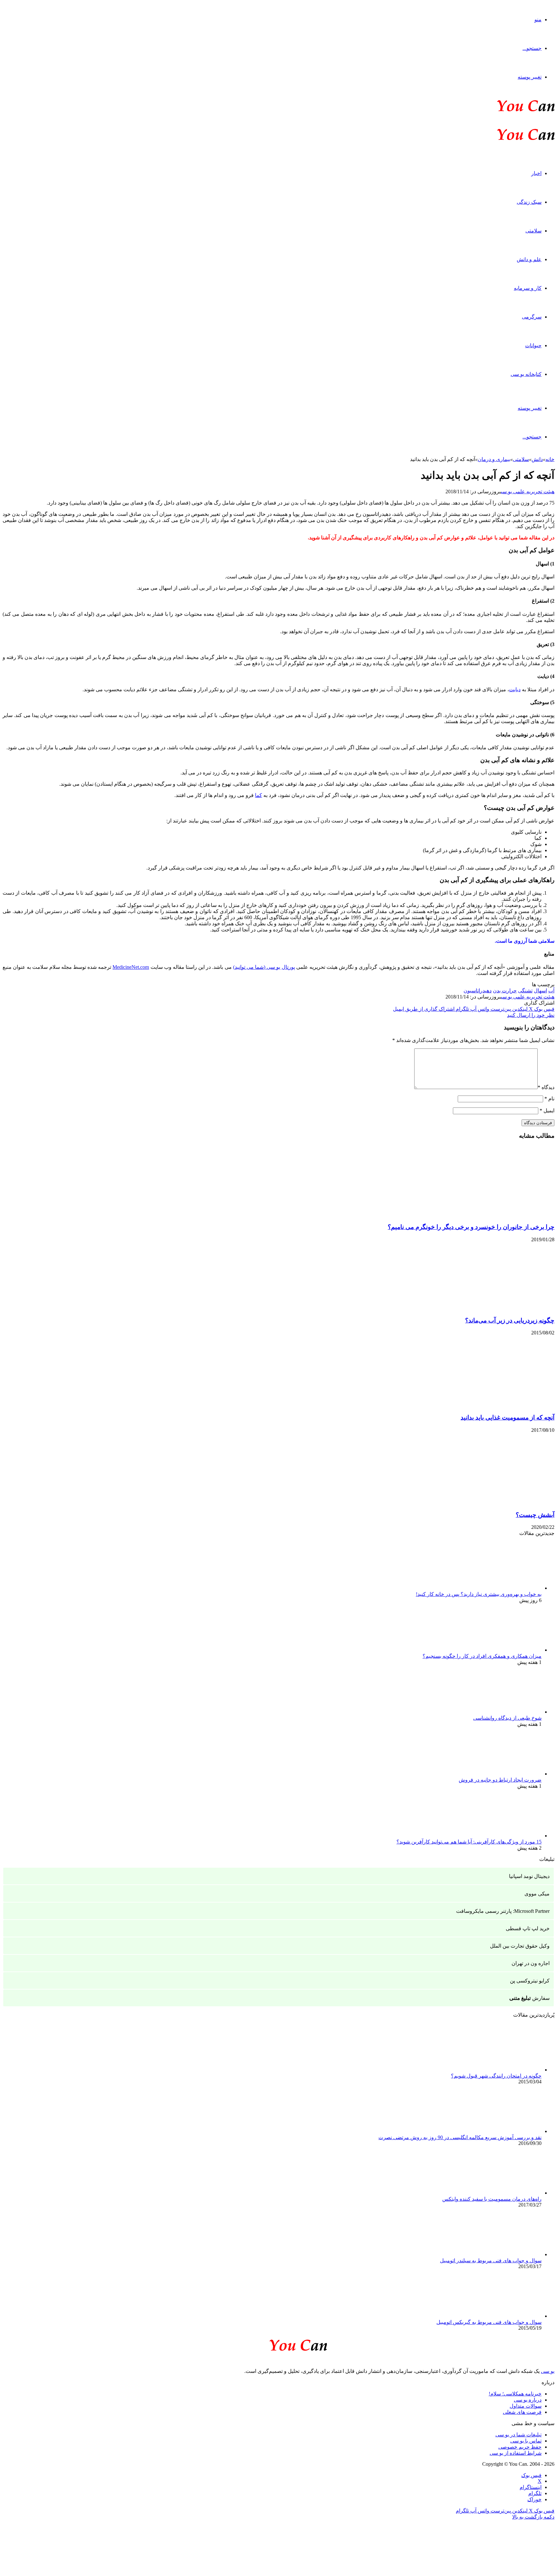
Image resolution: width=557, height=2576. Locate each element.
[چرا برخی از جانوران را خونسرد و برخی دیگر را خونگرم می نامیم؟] (492, 1215)
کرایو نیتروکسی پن (530, 1981)
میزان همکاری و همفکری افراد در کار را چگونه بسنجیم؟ (482, 1656)
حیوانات (533, 345)
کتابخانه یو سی (526, 374)
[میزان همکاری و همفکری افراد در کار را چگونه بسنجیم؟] (506, 1650)
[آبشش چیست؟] (492, 1502)
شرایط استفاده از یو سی (516, 2453)
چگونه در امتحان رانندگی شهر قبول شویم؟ (496, 2076)
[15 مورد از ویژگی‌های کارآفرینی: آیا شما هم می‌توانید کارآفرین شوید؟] (506, 1836)
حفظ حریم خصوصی (520, 2447)
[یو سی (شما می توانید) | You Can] (278, 2344)
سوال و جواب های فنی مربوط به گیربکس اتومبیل (489, 2322)
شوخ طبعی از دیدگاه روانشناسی (507, 1718)
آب (551, 991)
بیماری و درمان (494, 459)
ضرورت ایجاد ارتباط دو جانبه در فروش (500, 1780)
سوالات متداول (526, 2406)
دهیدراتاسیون (478, 991)
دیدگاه (546, 1087)
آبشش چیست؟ (535, 1515)
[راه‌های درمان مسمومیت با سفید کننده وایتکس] (506, 2193)
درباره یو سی (528, 2400)
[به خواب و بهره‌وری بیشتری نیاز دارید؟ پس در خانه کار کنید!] (506, 1588)
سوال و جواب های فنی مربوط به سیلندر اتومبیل (491, 2261)
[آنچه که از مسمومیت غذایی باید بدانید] (492, 1405)
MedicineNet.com (131, 967)
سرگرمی (532, 317)
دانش (537, 459)
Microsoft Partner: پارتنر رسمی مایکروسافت (503, 1911)
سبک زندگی (529, 202)
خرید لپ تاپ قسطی (528, 1928)
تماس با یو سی (526, 2441)
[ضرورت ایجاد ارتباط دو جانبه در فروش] (506, 1774)
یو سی (548, 2371)
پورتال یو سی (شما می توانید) (264, 967)
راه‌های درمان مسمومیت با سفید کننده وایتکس (492, 2199)
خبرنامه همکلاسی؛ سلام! (515, 2394)
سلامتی (533, 231)
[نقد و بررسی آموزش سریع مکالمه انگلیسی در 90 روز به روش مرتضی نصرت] (506, 2131)
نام (549, 1099)
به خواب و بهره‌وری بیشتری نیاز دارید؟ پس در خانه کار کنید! (479, 1594)
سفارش (529, 1998)
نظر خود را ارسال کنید (531, 1015)
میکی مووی (537, 1894)
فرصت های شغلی (522, 2412)
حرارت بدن (505, 991)
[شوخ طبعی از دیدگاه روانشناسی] (506, 1712)
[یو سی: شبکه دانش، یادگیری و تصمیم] (506, 111)
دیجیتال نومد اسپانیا (529, 1876)
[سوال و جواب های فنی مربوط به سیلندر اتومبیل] (506, 2254)
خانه (550, 459)
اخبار (536, 173)
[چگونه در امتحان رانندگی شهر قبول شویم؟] (506, 2070)
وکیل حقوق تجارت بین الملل (520, 1946)
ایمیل (547, 1111)
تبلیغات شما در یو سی (518, 2435)
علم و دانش (529, 259)
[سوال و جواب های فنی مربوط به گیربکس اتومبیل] (506, 2316)
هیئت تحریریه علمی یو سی (528, 492)
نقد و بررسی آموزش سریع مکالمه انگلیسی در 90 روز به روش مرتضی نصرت (460, 2137)
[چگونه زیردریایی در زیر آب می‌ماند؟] (492, 1308)
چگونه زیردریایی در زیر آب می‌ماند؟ (510, 1320)
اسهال (540, 991)
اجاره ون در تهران (531, 1963)
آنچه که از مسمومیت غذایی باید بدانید (508, 1417)
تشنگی (525, 991)
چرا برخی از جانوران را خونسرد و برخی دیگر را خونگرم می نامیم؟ (471, 1227)
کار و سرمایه (528, 288)
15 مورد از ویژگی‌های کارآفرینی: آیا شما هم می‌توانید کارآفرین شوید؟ (469, 1842)
